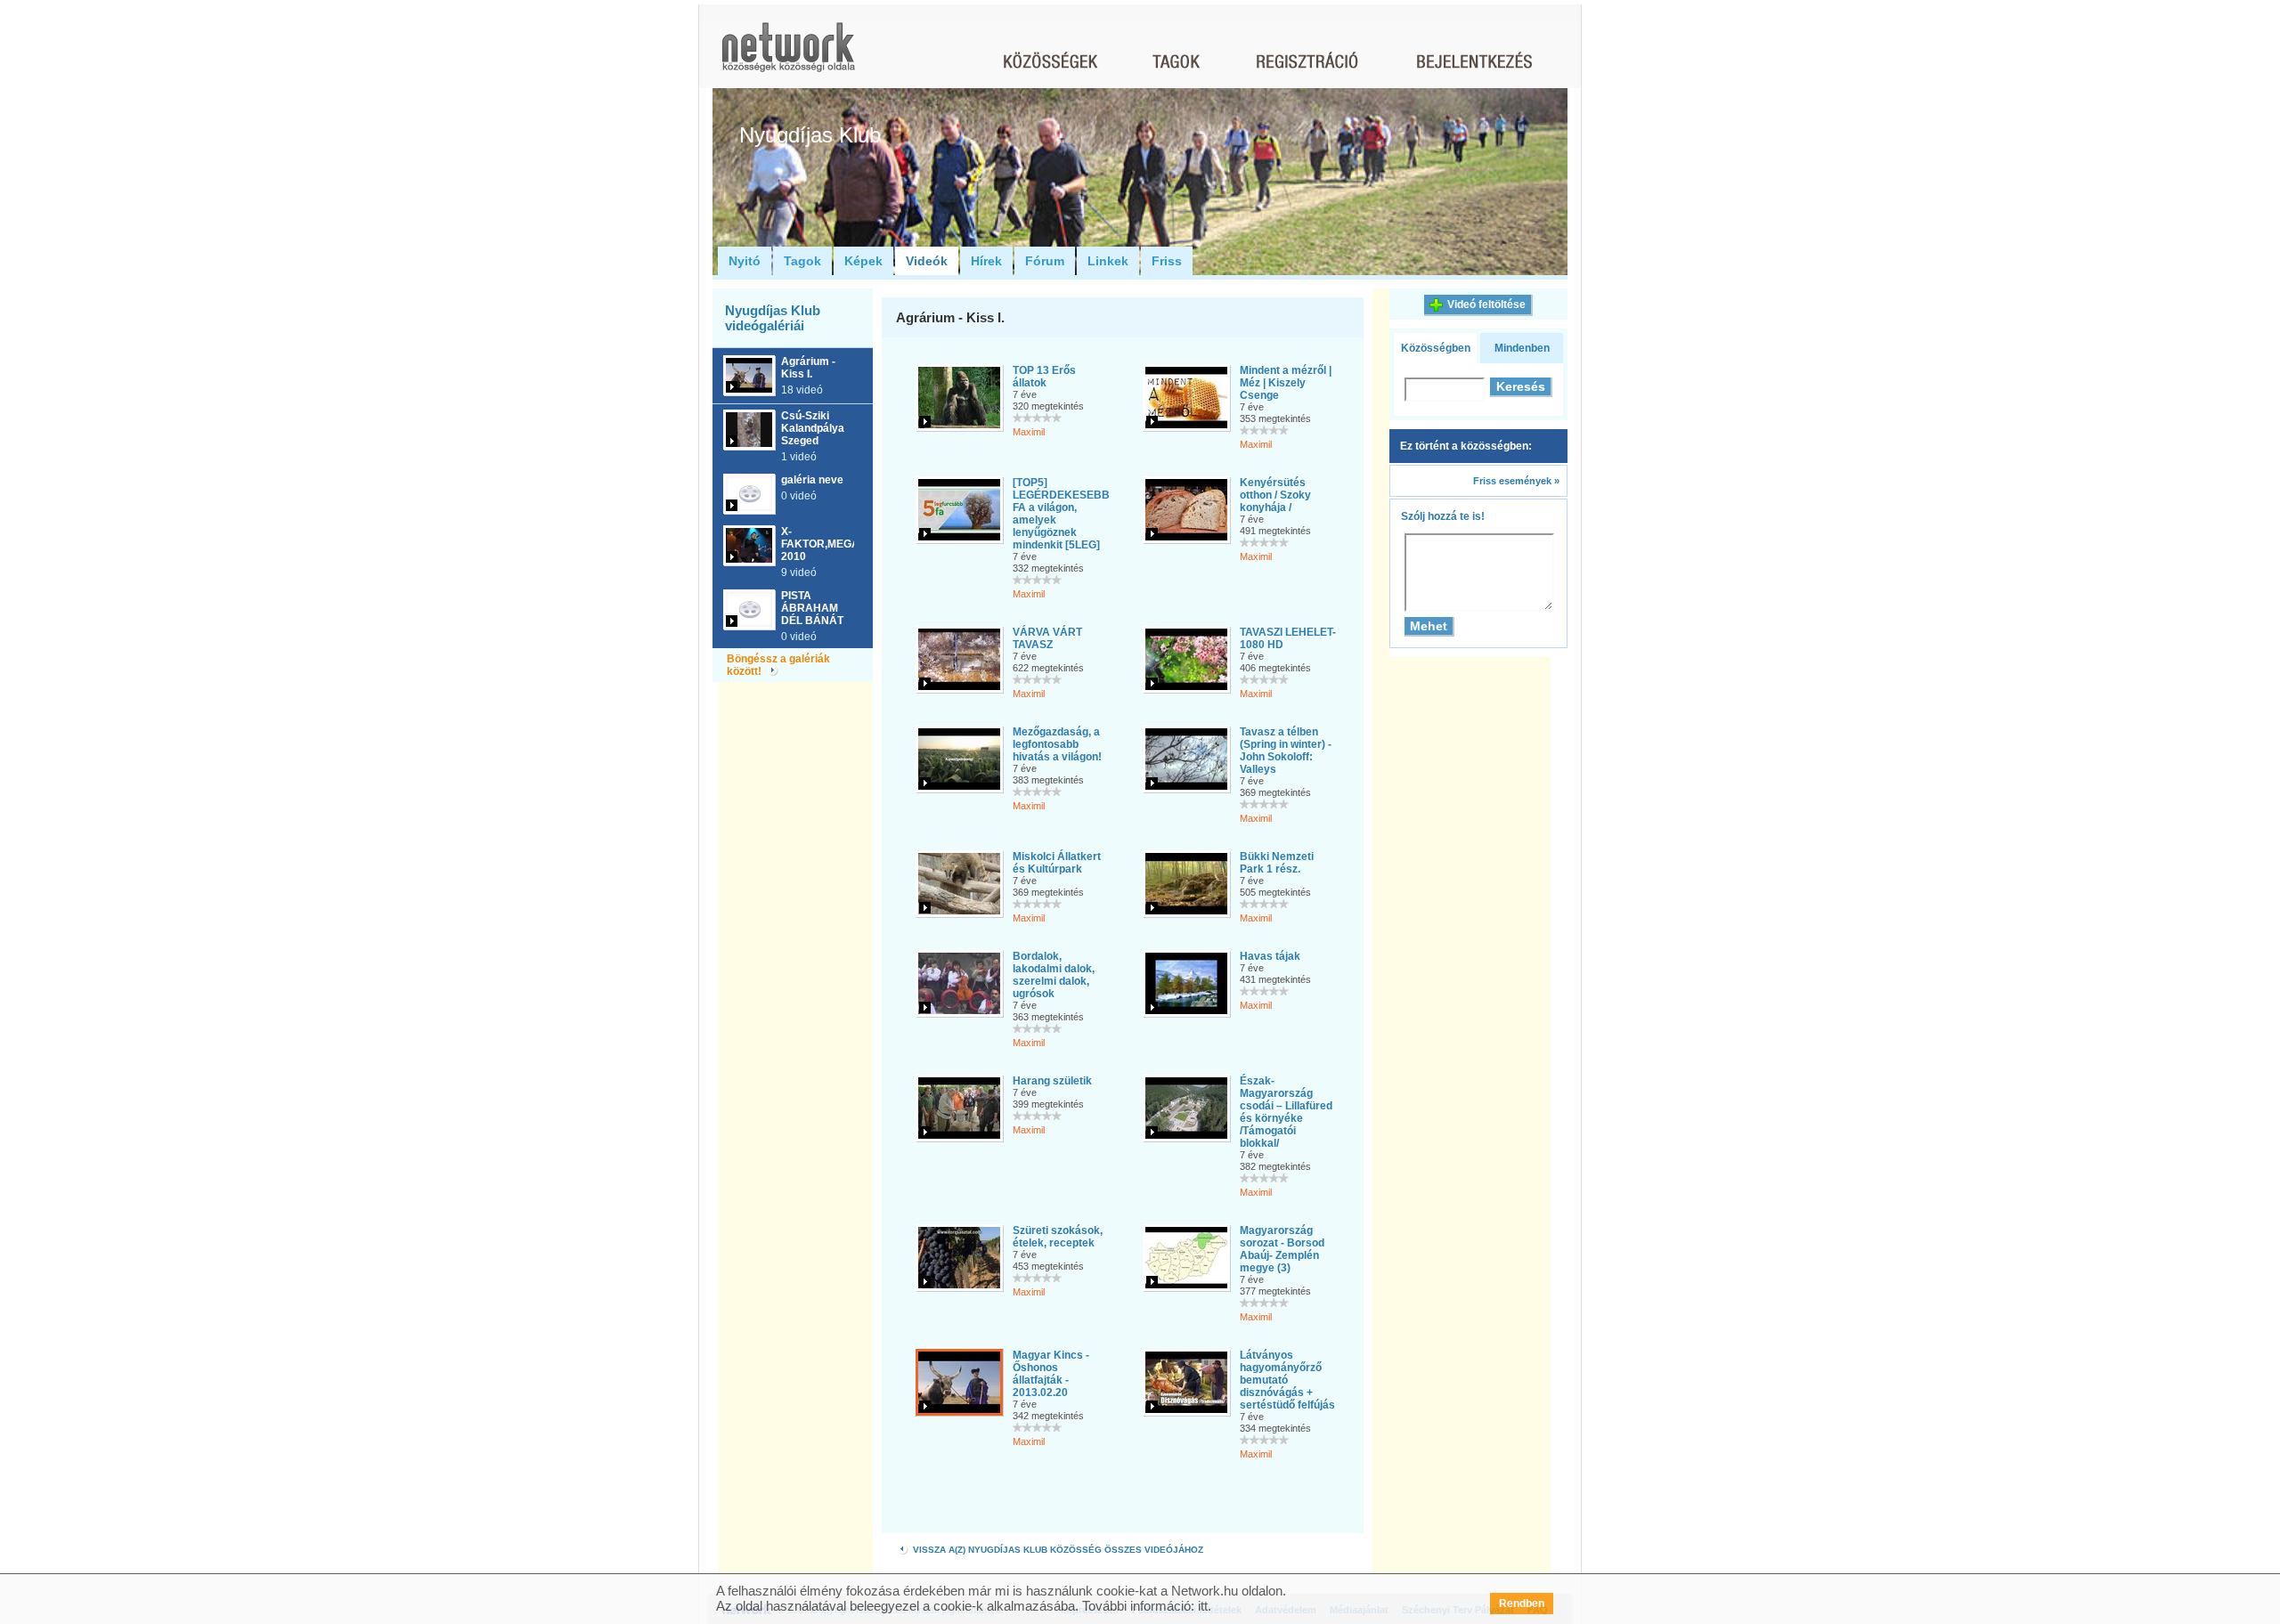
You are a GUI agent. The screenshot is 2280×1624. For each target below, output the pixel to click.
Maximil (1029, 432)
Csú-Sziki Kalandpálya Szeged (813, 428)
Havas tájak (1270, 956)
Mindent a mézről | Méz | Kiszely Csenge (1286, 383)
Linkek (1108, 261)
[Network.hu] (788, 56)
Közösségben (1436, 348)
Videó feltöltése (1486, 304)
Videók (927, 261)
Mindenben (1522, 348)
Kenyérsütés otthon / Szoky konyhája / (1275, 495)
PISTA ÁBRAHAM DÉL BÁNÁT (812, 608)
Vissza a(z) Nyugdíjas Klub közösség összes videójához (1057, 1550)
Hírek (986, 261)
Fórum (1045, 261)
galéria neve (812, 480)
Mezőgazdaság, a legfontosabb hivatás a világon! (1057, 744)
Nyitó (745, 261)
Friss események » (1516, 481)
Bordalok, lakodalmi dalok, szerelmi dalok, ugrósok (1054, 975)
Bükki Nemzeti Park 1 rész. (1277, 863)
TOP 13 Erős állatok (1044, 377)
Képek (863, 261)
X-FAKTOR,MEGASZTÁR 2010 (838, 544)
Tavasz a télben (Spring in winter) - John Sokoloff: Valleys (1286, 751)
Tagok (802, 261)
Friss (1167, 261)
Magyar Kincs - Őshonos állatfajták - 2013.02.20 (1051, 1374)
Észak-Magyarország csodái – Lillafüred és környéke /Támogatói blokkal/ (1286, 1112)
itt (1203, 1606)
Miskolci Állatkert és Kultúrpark (1057, 863)
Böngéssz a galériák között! (778, 665)
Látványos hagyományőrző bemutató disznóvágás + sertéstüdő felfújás (1287, 1380)
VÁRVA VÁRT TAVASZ (1047, 638)
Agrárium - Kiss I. (808, 368)
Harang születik (1052, 1081)
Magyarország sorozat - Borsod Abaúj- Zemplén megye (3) (1282, 1249)
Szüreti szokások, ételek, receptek (1058, 1237)
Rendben (1522, 1604)
